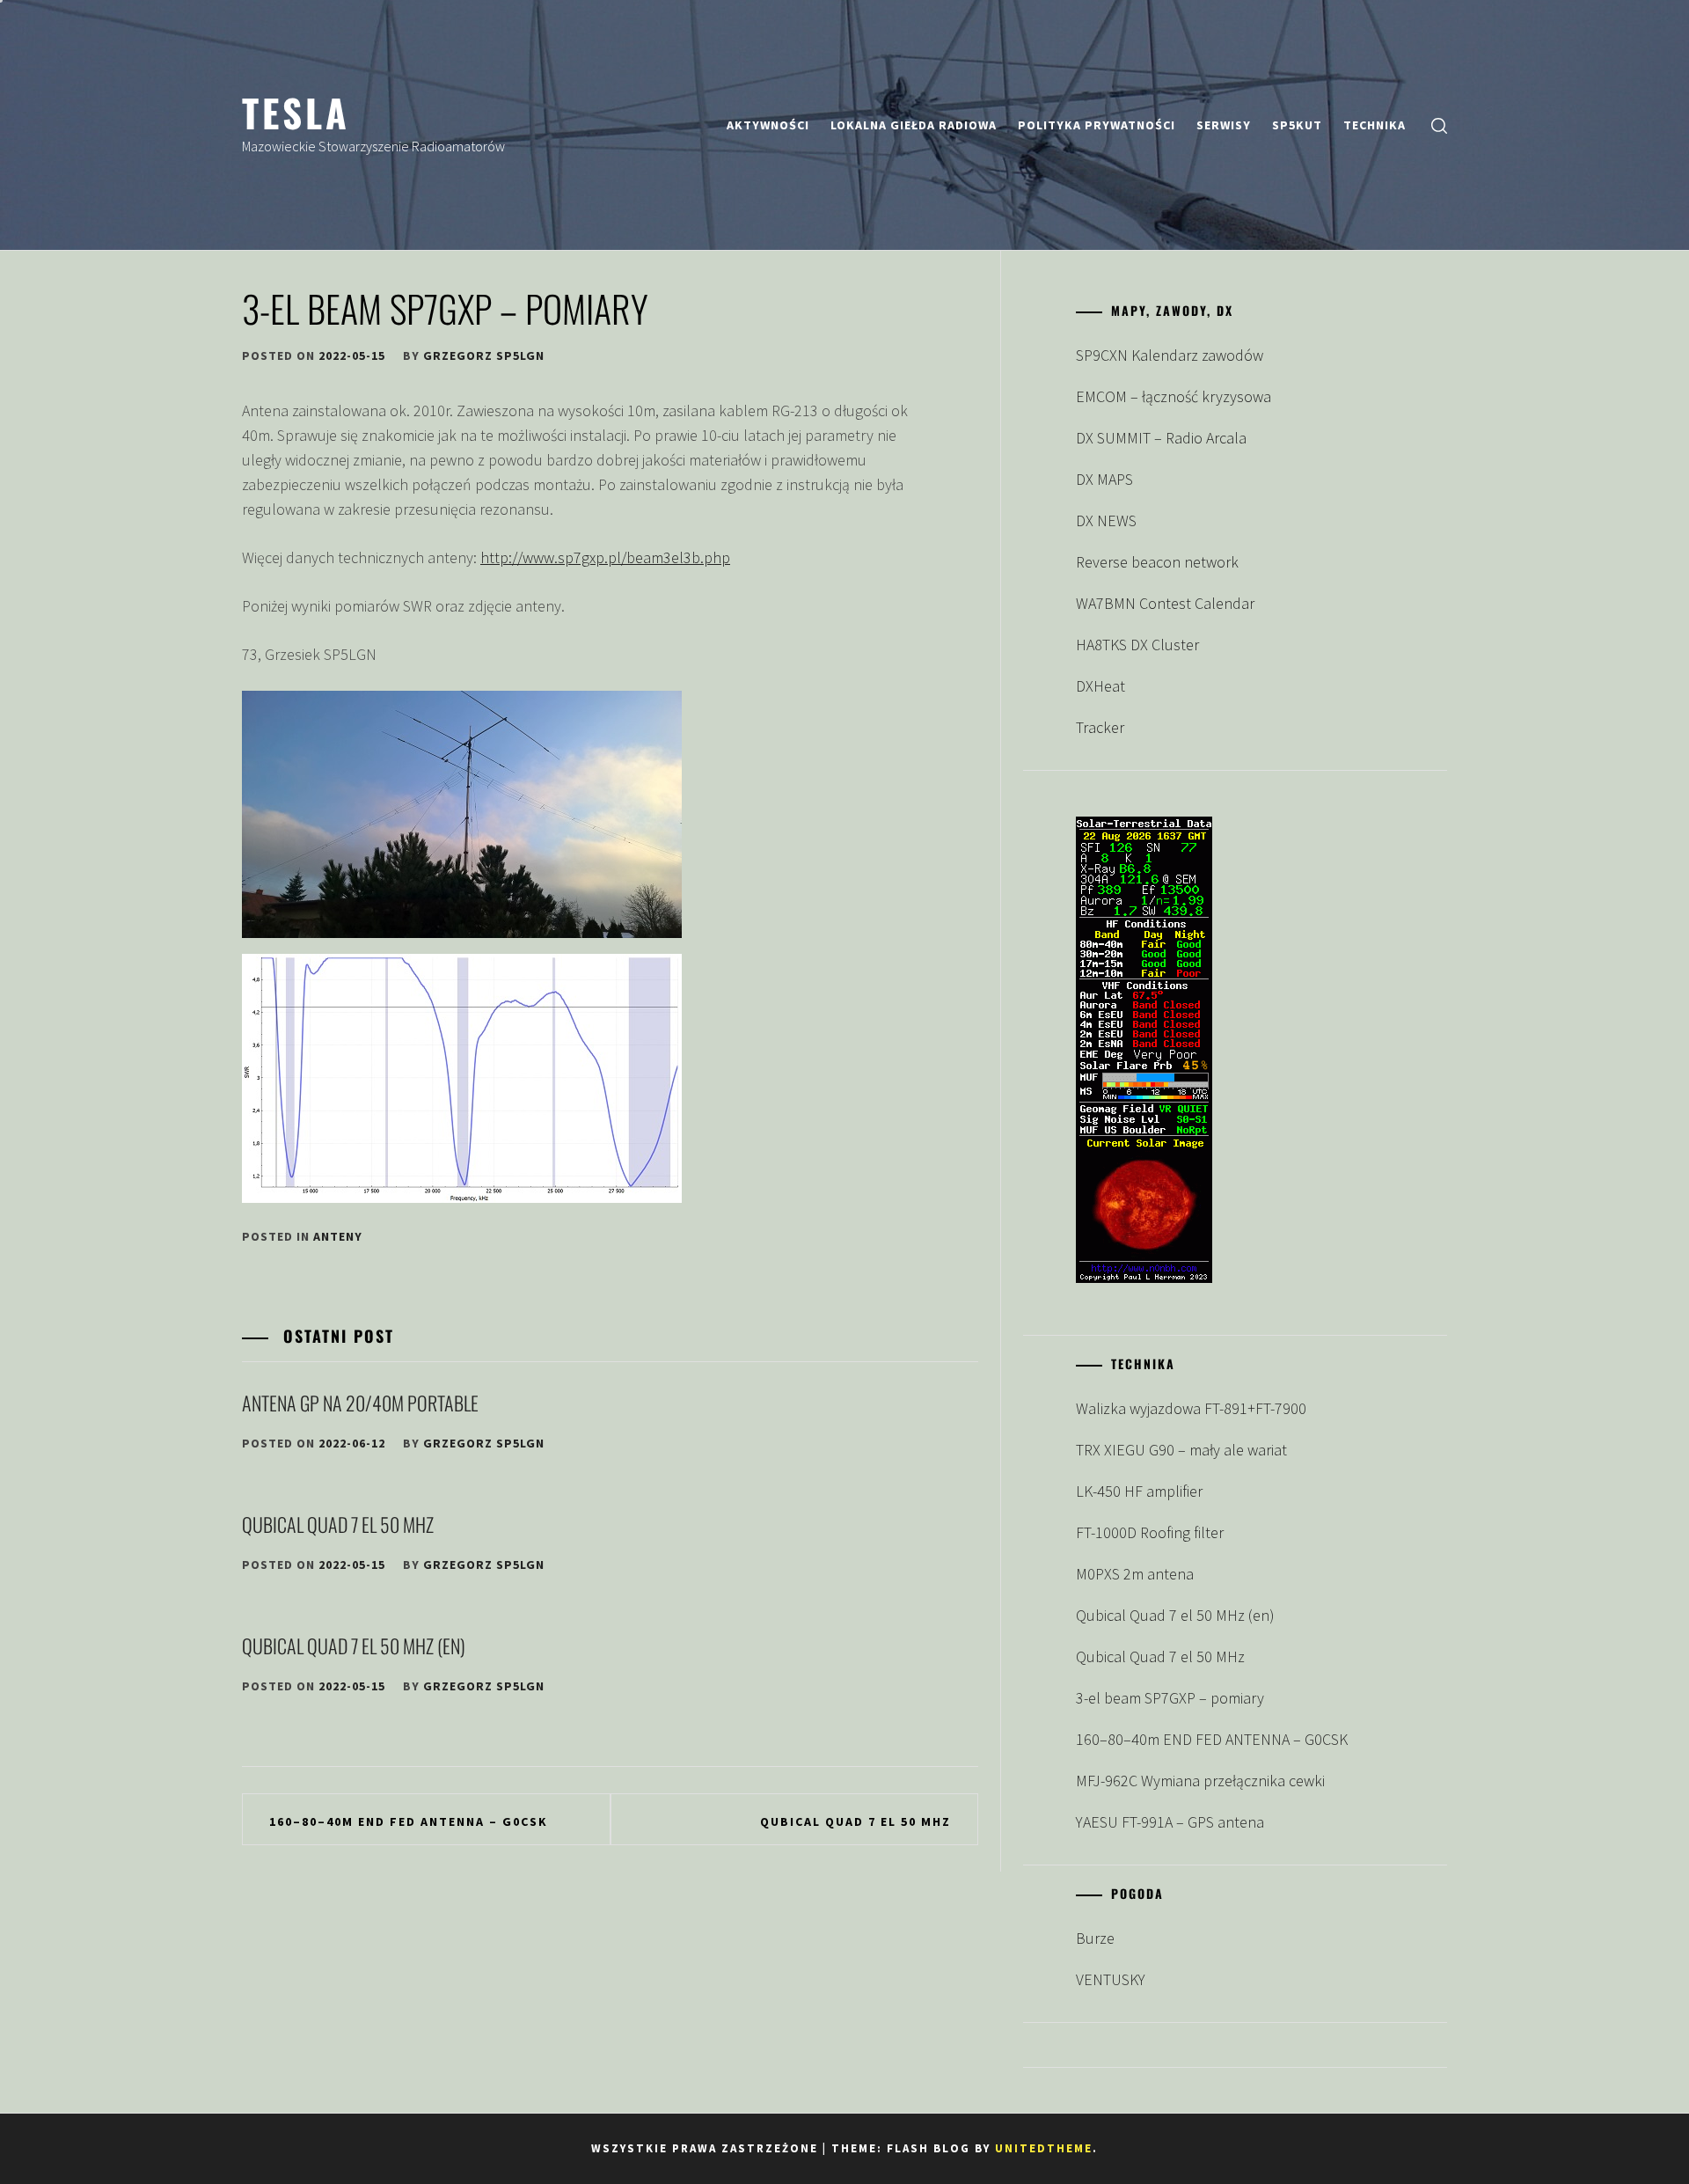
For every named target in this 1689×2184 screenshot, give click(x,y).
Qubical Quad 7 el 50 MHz (338, 1524)
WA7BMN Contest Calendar (1165, 603)
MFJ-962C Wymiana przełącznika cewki (1200, 1781)
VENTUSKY (1111, 1979)
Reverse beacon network (1157, 562)
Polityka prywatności (1097, 125)
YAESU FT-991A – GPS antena (1170, 1822)
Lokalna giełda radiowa (914, 125)
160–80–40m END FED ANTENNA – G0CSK (409, 1821)
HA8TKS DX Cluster (1137, 645)
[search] (1439, 125)
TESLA (296, 112)
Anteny (338, 1236)
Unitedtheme (1044, 2148)
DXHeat (1100, 686)
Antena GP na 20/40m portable (360, 1403)
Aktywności (768, 125)
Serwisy (1224, 125)
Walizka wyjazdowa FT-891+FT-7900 (1191, 1408)
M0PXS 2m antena (1135, 1574)
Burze (1095, 1938)
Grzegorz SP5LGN (484, 355)
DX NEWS (1106, 520)
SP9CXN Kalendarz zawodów (1170, 355)
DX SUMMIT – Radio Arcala (1161, 438)
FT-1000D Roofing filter (1150, 1532)
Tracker (1100, 727)
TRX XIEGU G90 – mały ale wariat (1181, 1450)
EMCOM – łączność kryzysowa (1174, 396)
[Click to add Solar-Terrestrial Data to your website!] (1144, 1277)
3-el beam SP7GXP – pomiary (1170, 1698)
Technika (1375, 125)
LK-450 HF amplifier (1139, 1491)
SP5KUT (1297, 125)
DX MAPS (1104, 479)
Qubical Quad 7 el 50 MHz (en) (354, 1645)
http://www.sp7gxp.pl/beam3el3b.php (605, 557)
